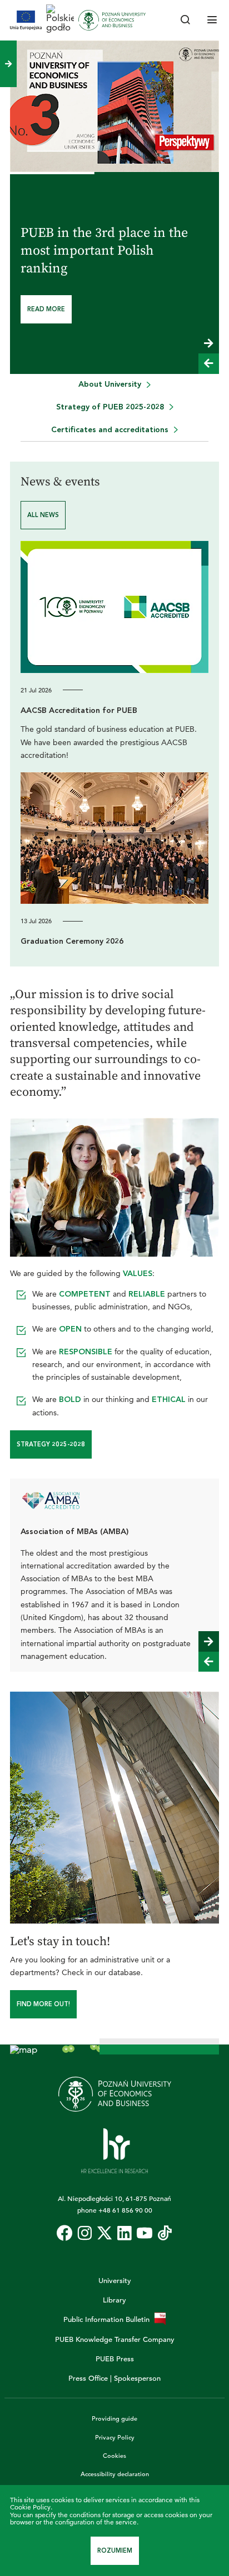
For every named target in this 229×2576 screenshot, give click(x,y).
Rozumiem (115, 2551)
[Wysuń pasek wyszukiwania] (186, 21)
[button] (209, 343)
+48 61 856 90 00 (125, 2210)
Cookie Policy (30, 2507)
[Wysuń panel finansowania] (8, 64)
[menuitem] (114, 385)
